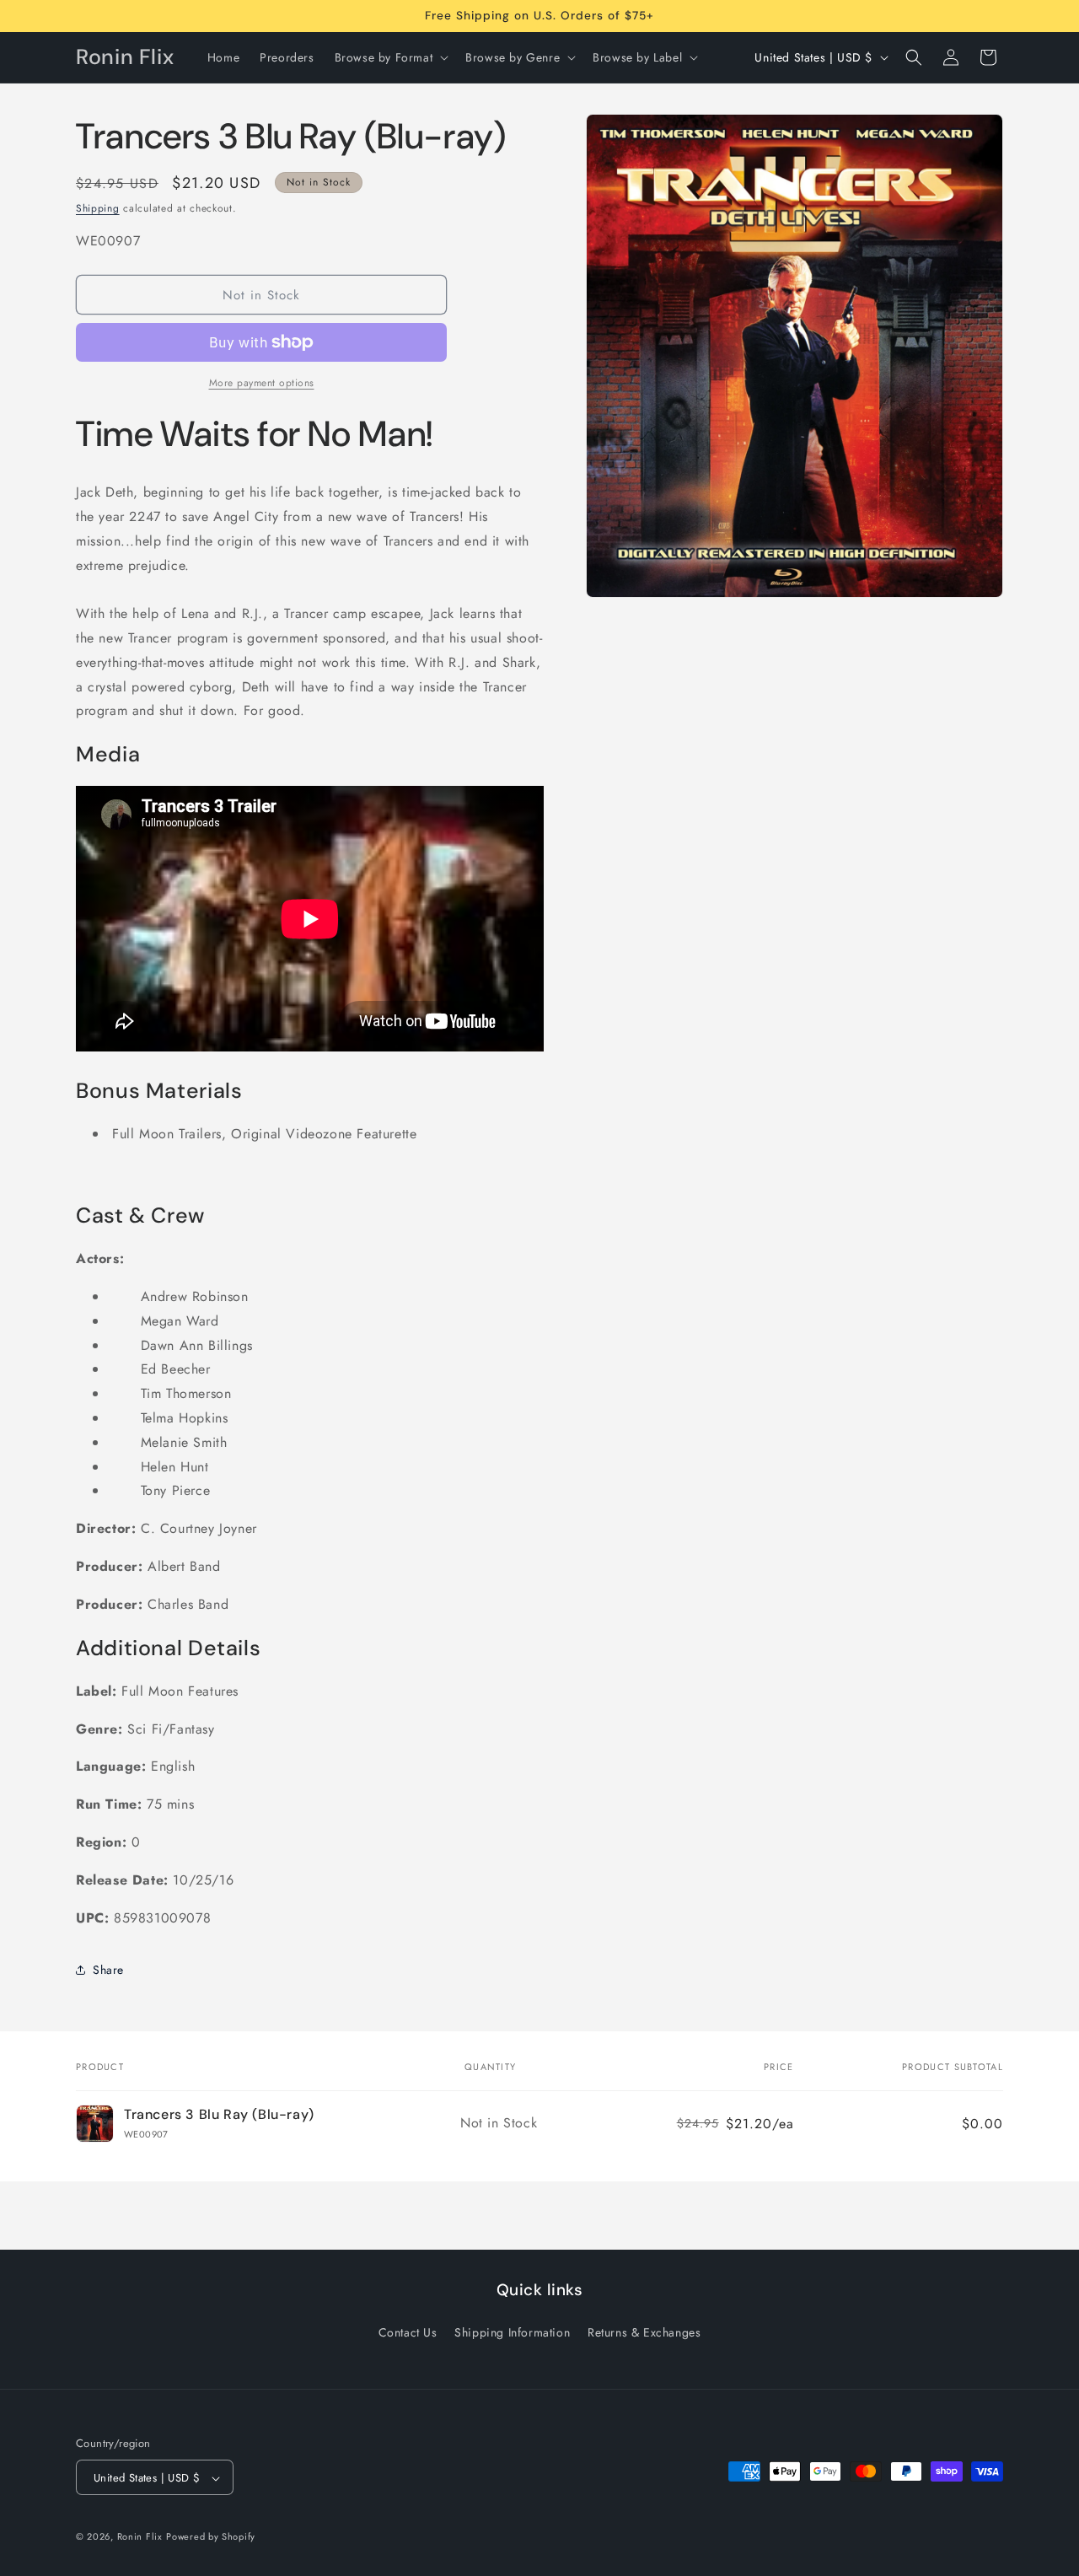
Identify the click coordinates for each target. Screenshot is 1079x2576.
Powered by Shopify (211, 2537)
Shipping (98, 208)
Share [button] (108, 1970)
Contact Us (408, 2331)
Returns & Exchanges (644, 2331)
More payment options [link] (262, 383)
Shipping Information (512, 2331)
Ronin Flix (140, 2537)
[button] (390, 57)
